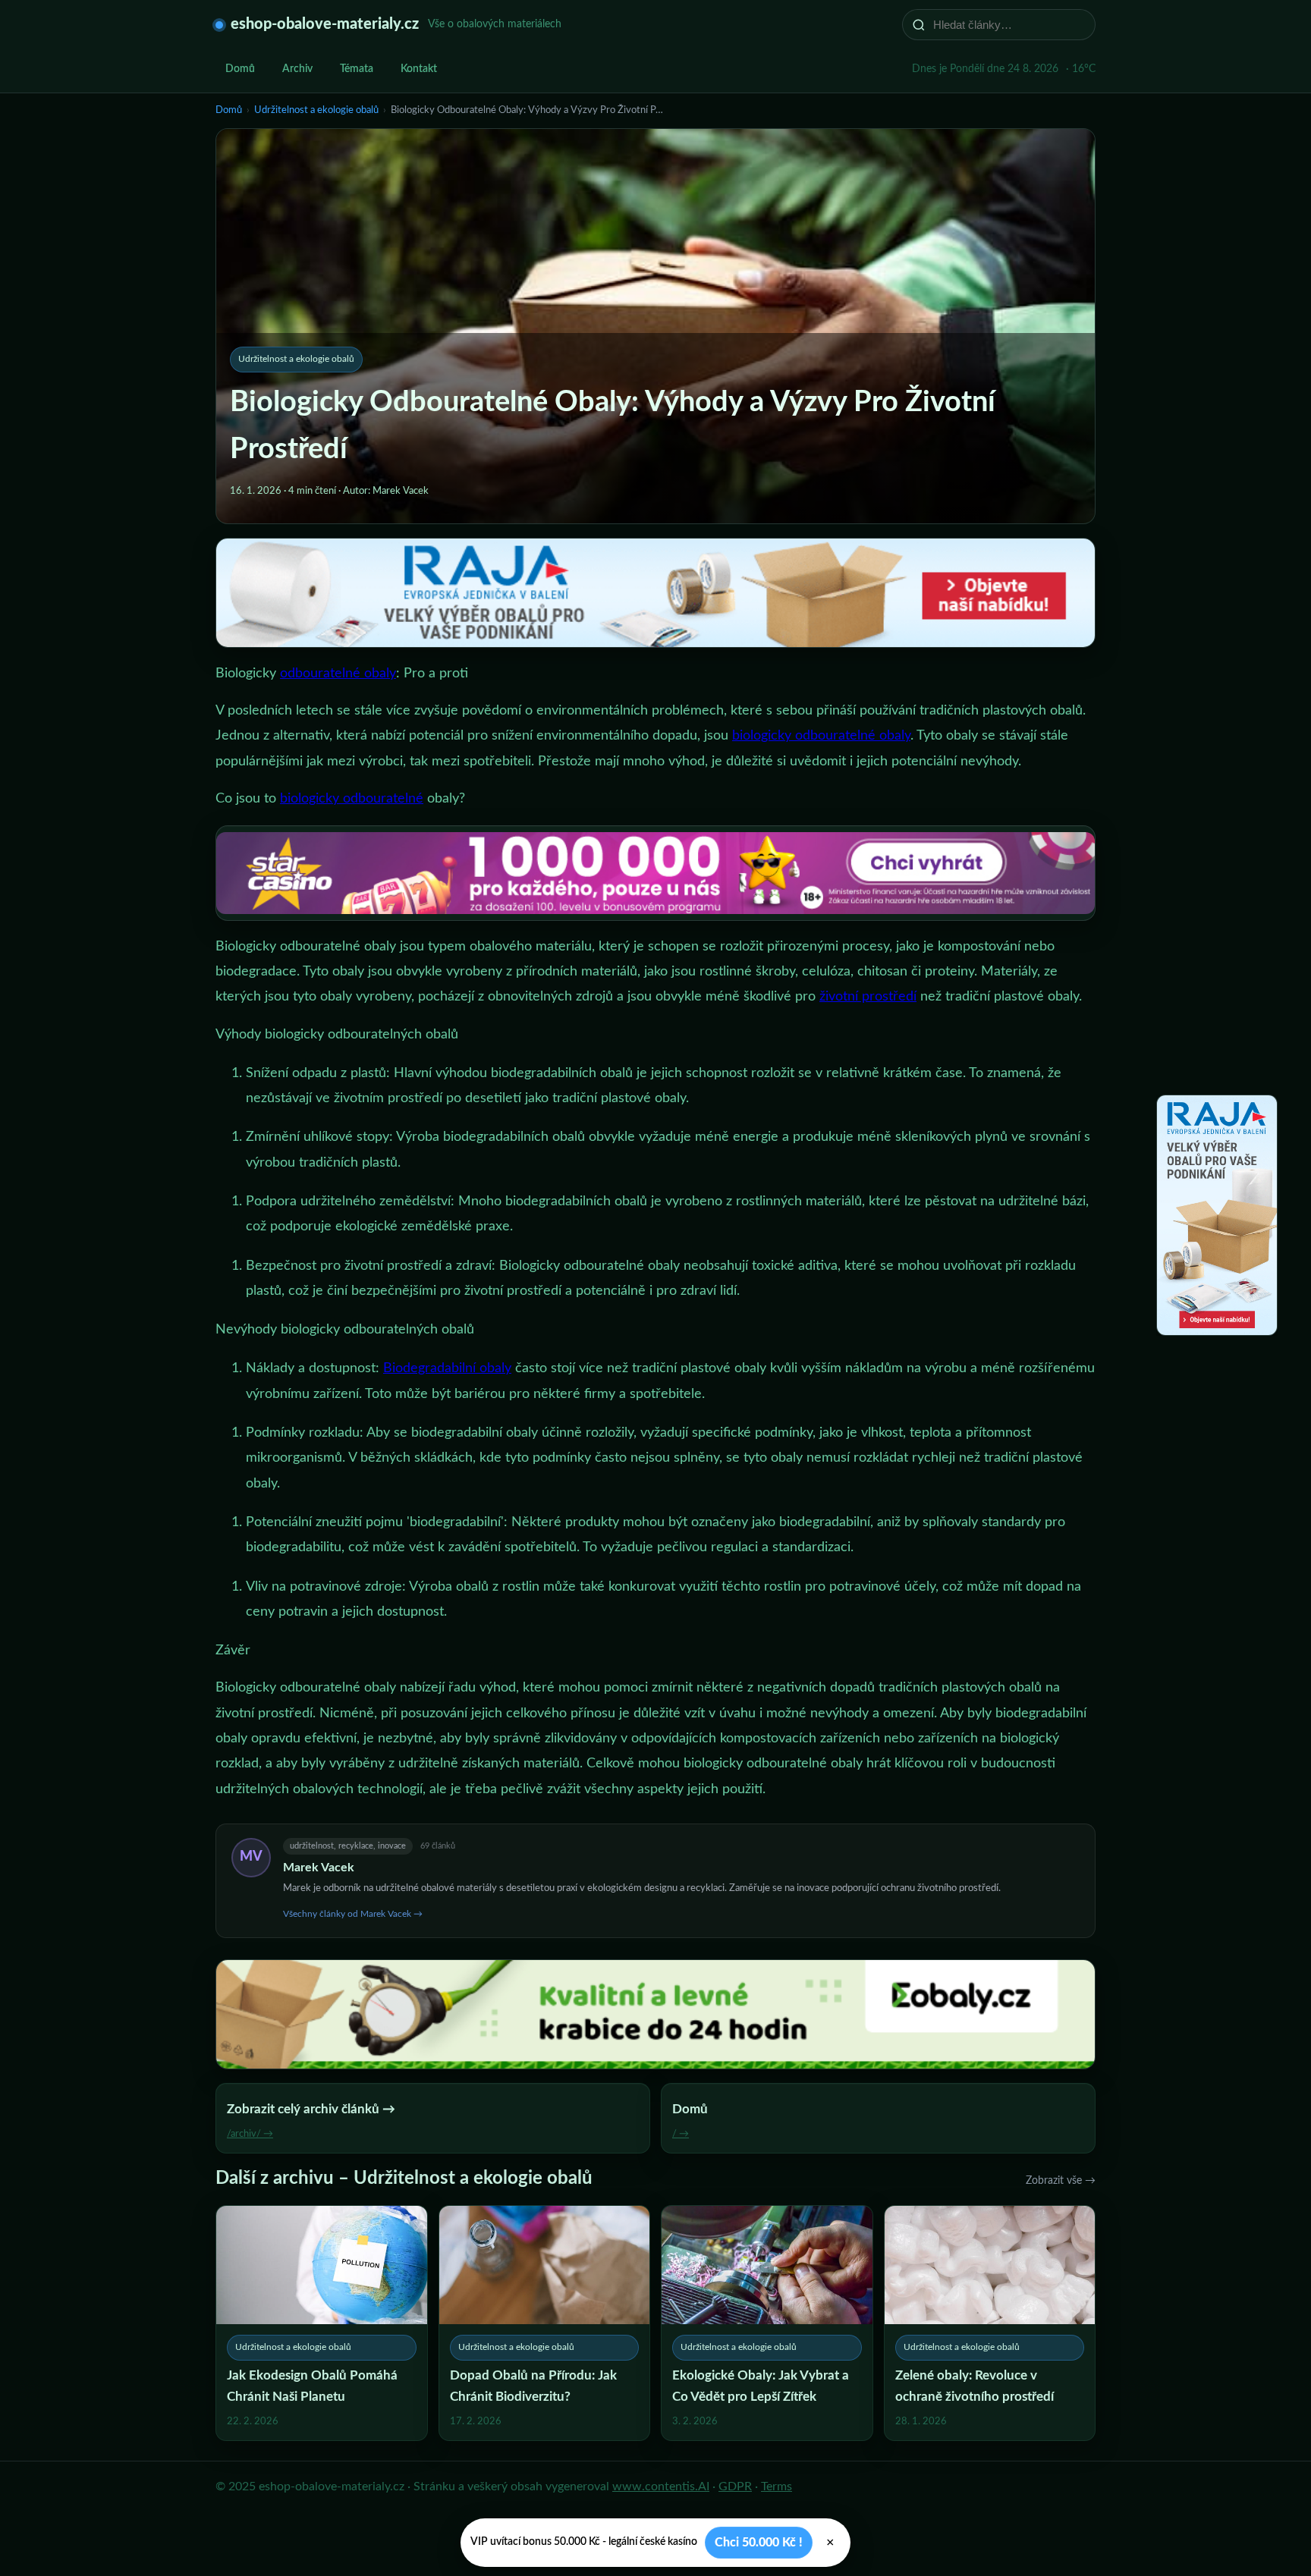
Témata (357, 69)
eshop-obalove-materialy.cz (325, 24)
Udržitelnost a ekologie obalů (316, 110)
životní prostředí (868, 997)
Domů (240, 69)
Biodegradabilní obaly (447, 1368)
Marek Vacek (319, 1868)
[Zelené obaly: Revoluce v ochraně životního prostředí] (990, 2323)
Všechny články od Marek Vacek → (353, 1914)
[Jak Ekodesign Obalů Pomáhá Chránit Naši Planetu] (322, 2323)
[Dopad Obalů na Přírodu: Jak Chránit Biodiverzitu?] (545, 2323)
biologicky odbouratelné (352, 799)
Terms (777, 2486)
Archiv (297, 69)
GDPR (735, 2486)
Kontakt (419, 69)
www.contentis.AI (661, 2486)
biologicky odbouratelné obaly (821, 736)
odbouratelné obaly (338, 674)
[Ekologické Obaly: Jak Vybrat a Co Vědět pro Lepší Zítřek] (767, 2323)
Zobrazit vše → (1061, 2181)
